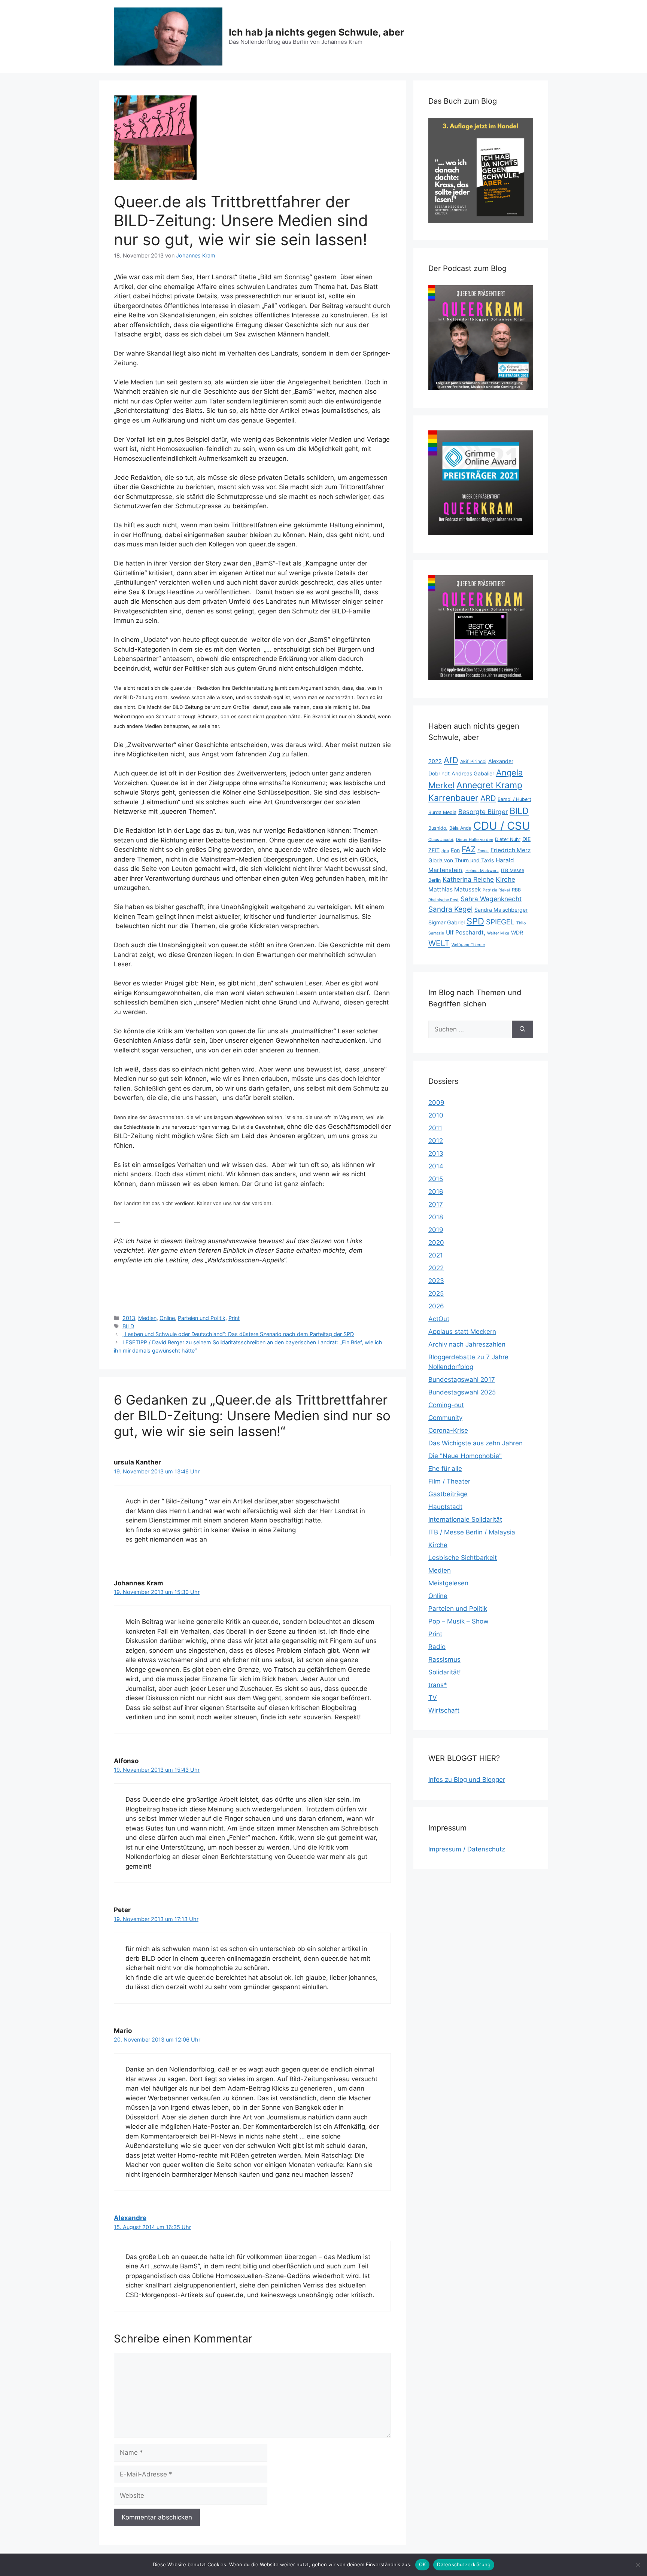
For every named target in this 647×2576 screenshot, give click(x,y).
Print (234, 1318)
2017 (436, 1204)
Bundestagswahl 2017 (462, 1380)
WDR (517, 932)
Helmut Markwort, (482, 871)
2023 (436, 1281)
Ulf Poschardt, (466, 932)
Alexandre (130, 2218)
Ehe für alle (445, 1469)
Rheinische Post (444, 900)
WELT (439, 943)
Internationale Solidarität (465, 1519)
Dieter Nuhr (508, 839)
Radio (437, 1647)
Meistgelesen (448, 1583)
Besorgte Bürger (483, 812)
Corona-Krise (448, 1430)
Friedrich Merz (511, 850)
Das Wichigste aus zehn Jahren (476, 1443)
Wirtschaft (444, 1710)
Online (167, 1318)
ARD (488, 798)
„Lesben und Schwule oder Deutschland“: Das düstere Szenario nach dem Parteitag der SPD (238, 1334)
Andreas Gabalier (473, 773)
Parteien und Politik (202, 1318)
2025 (436, 1293)
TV (433, 1698)
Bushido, (438, 828)
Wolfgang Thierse (468, 945)
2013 (129, 1318)
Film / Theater (449, 1481)
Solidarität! (445, 1672)
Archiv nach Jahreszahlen (467, 1344)
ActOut (439, 1319)
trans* (438, 1685)
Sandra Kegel (450, 909)
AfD (451, 760)
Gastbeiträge (448, 1494)
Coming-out (446, 1405)
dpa (445, 851)
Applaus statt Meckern (462, 1332)
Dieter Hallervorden (475, 840)
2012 (436, 1141)
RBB (516, 890)
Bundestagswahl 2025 (462, 1392)
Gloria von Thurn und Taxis (461, 860)
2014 (436, 1166)
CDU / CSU (502, 826)
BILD (128, 1326)
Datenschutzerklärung (464, 2564)
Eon (455, 850)
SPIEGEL (500, 922)
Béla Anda (460, 828)
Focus (483, 851)
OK (423, 2564)
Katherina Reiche (468, 879)
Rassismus (444, 1659)
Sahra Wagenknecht (491, 899)
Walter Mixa (498, 933)
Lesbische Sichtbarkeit (463, 1558)
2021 (436, 1255)
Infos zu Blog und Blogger (467, 1780)
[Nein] (638, 2565)
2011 (435, 1128)
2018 (436, 1217)
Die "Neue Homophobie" (465, 1456)
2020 (436, 1243)
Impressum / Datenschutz (467, 1849)
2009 (436, 1103)
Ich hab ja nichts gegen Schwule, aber (316, 32)
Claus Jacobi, (441, 840)
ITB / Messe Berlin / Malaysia (472, 1532)
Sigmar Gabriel (446, 922)
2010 (436, 1115)
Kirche (505, 879)
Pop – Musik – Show (458, 1621)
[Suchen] (523, 1030)
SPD (475, 921)
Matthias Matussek (455, 889)
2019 (436, 1230)
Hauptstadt (445, 1507)
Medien (147, 1318)
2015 (436, 1179)
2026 (436, 1306)
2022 (435, 761)
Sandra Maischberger (501, 910)
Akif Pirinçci (473, 761)
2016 (436, 1192)
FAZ (469, 849)
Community (445, 1418)
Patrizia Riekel (496, 890)
